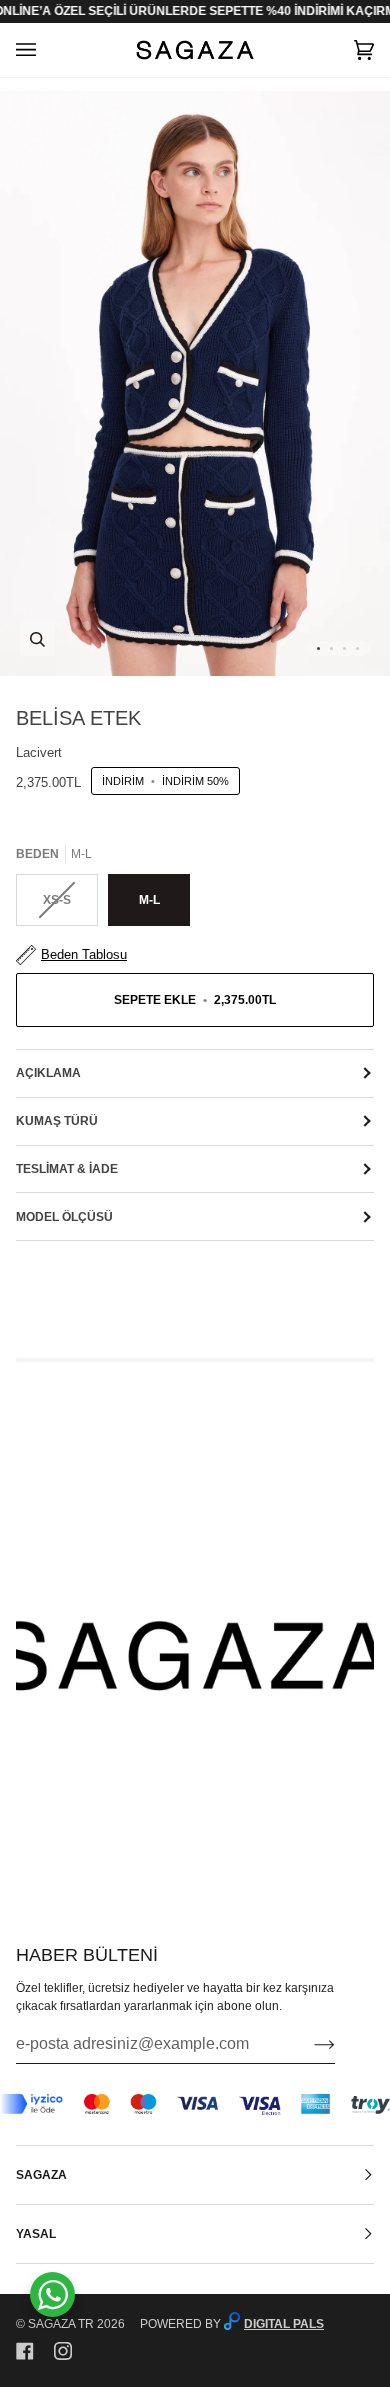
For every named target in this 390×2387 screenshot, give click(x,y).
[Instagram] (63, 2351)
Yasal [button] (36, 2234)
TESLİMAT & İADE (67, 1169)
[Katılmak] (308, 2044)
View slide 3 (344, 648)
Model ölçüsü (64, 1217)
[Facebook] (25, 2351)
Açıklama (48, 1073)
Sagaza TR (61, 2324)
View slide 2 (331, 648)
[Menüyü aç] (46, 50)
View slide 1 (318, 648)
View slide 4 (357, 648)
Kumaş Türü (57, 1121)
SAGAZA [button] (41, 2175)
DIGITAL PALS (284, 2324)
